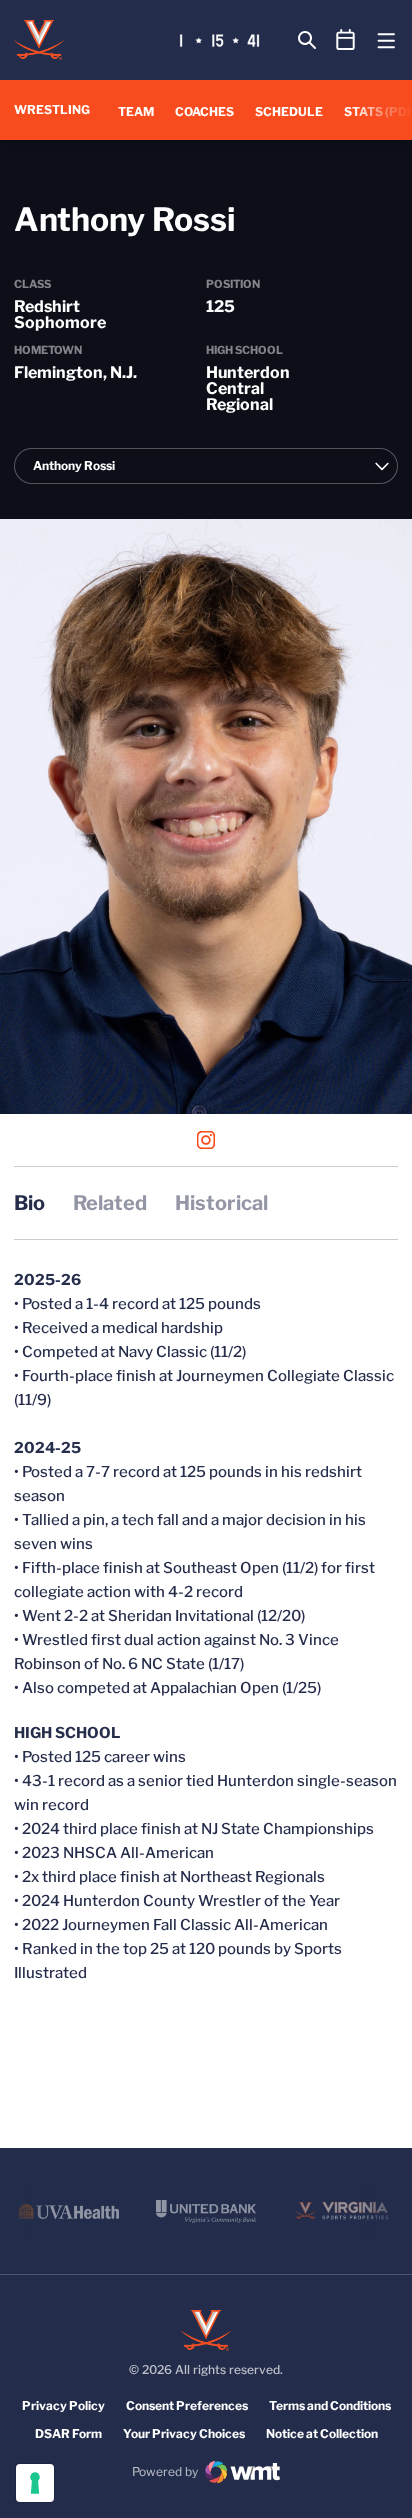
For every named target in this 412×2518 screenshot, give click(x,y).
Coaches (204, 111)
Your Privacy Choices (184, 2433)
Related (110, 1203)
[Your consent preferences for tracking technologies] (35, 2483)
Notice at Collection (322, 2433)
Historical (221, 1203)
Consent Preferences (187, 2405)
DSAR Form (68, 2433)
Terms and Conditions (330, 2405)
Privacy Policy (63, 2405)
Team (136, 111)
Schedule (289, 111)
